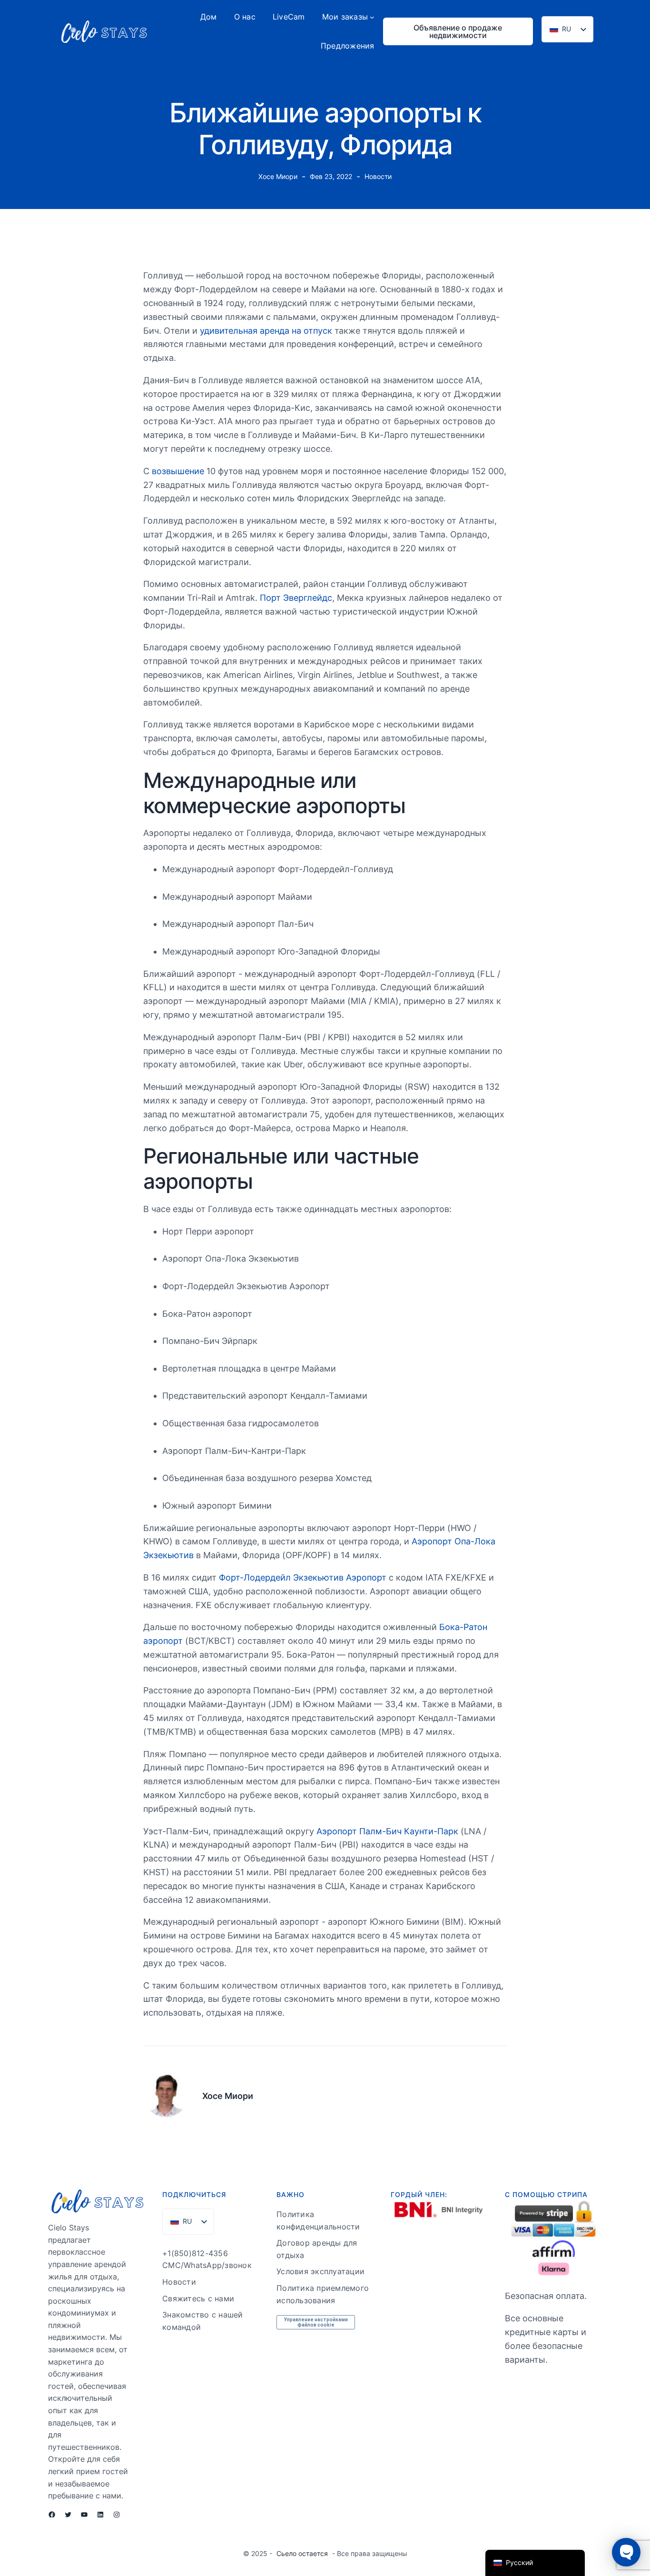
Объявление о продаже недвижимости (458, 31)
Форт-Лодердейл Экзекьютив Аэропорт (301, 1577)
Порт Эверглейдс (296, 598)
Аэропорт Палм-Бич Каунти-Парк (387, 1831)
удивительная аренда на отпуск (266, 331)
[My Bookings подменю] (372, 17)
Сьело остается (302, 2553)
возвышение (178, 471)
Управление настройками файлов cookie (316, 2322)
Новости (378, 176)
